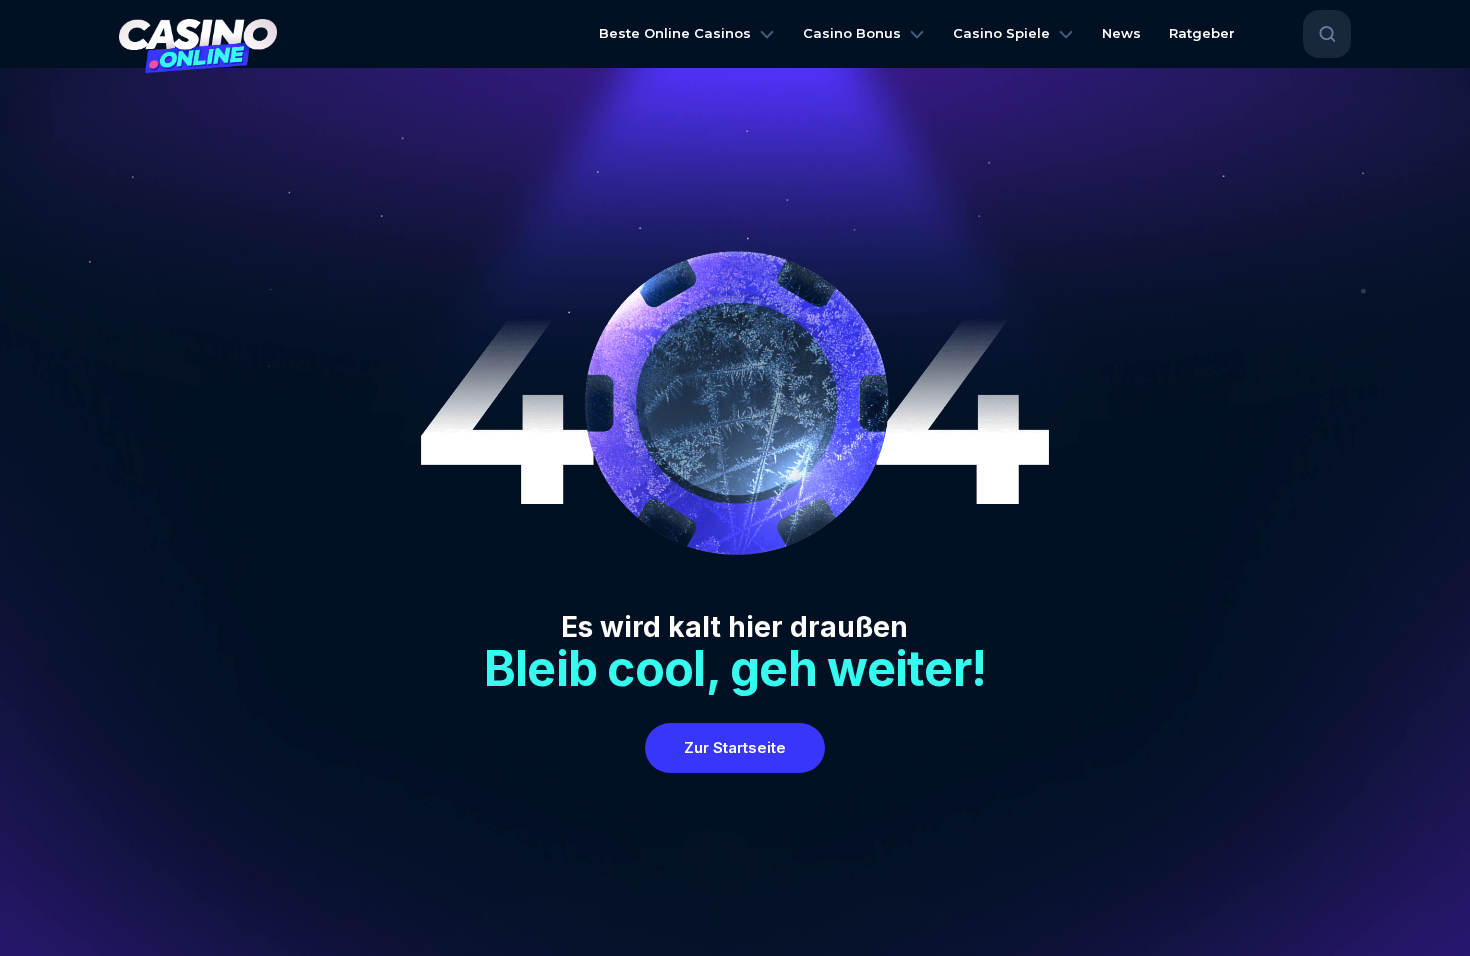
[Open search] (1327, 34)
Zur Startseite (735, 747)
